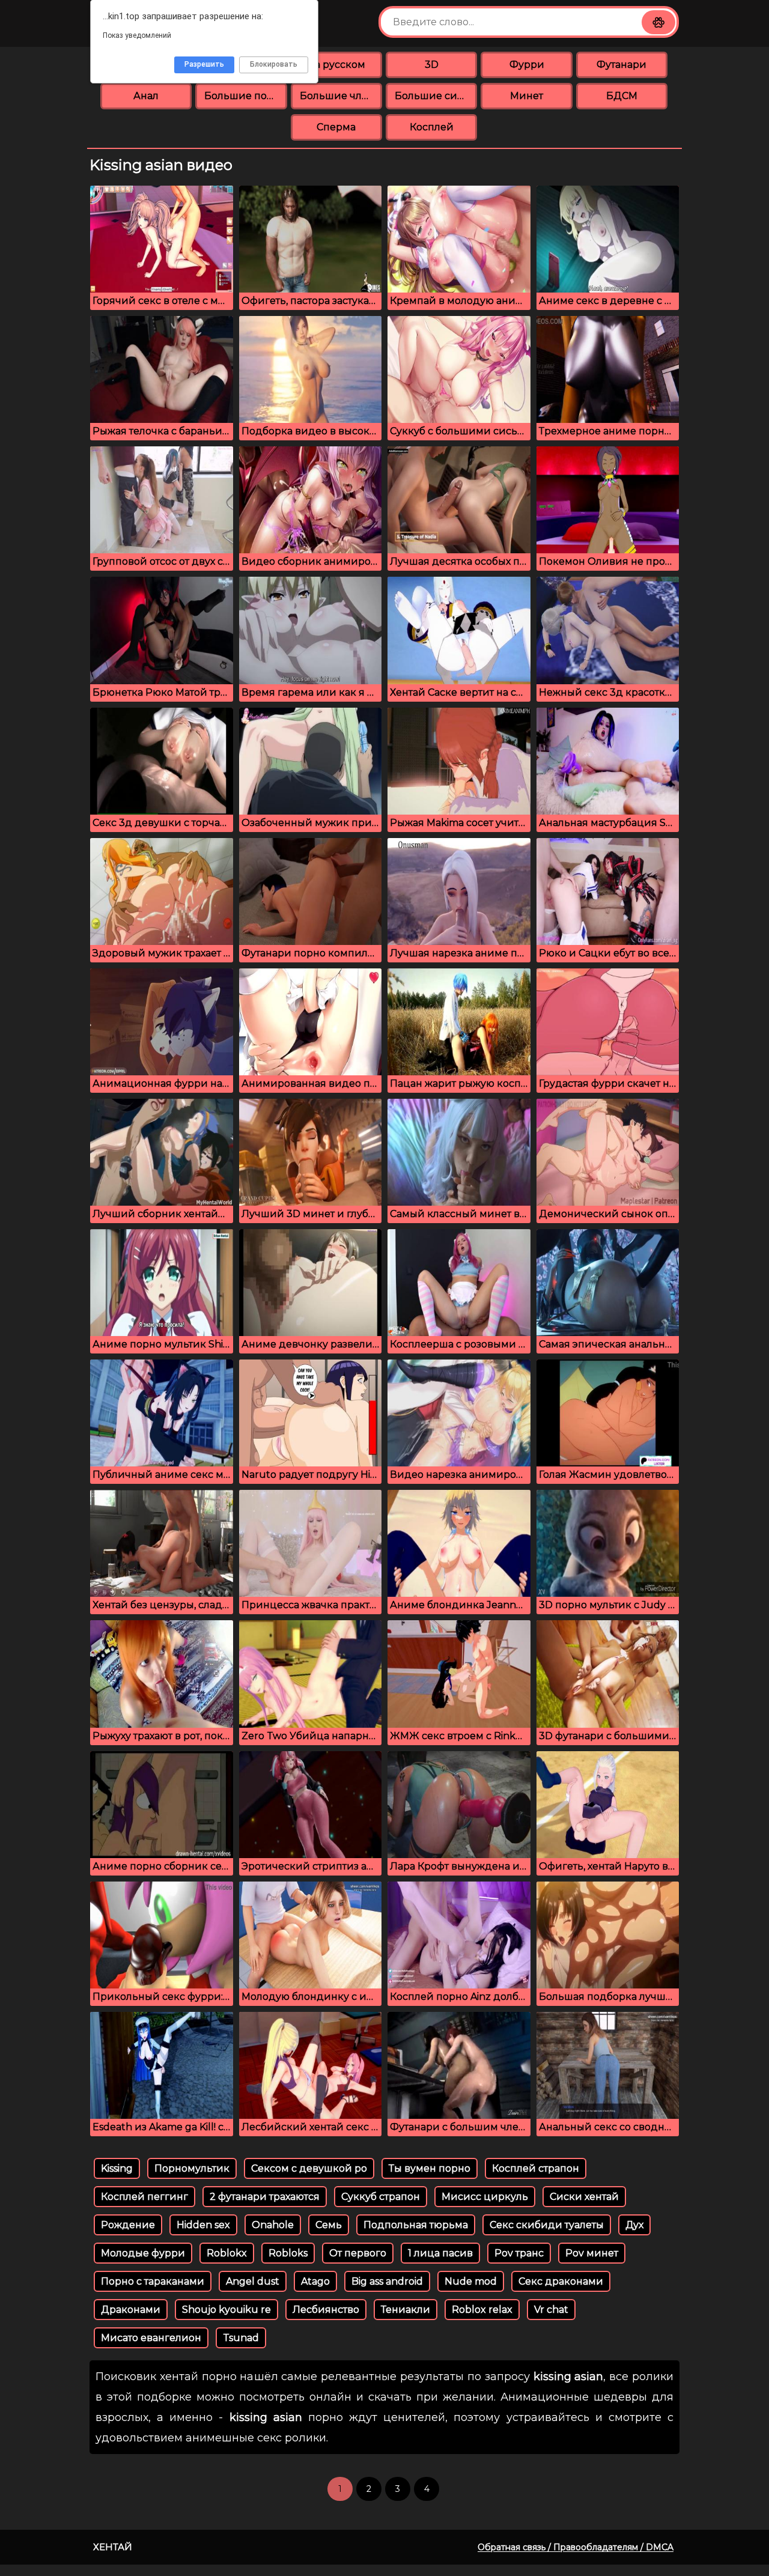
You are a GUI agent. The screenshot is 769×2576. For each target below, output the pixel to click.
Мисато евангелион (151, 2338)
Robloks (288, 2253)
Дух (634, 2225)
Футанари (622, 65)
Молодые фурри (143, 2253)
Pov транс (519, 2253)
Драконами (131, 2310)
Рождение (128, 2225)
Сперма (336, 127)
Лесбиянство (326, 2310)
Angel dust (253, 2281)
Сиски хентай (584, 2197)
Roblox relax (482, 2310)
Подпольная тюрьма (416, 2225)
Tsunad (241, 2338)
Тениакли (406, 2310)
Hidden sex (203, 2225)
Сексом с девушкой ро (309, 2168)
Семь (329, 2225)
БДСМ (622, 96)
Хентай (113, 2547)
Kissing (117, 2168)
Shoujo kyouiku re (226, 2310)
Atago (315, 2281)
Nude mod (471, 2281)
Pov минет (592, 2253)
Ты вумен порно (430, 2168)
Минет (527, 96)
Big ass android (387, 2281)
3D (432, 65)
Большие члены (341, 96)
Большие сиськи (436, 96)
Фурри (527, 65)
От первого (358, 2253)
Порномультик (192, 2168)
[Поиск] (658, 22)
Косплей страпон (536, 2168)
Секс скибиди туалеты (547, 2225)
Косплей (432, 127)
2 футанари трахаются (265, 2197)
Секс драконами (561, 2281)
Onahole (273, 2225)
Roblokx (227, 2253)
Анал (146, 96)
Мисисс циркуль (485, 2197)
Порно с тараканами (153, 2281)
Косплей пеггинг (144, 2197)
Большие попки (245, 96)
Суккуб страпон (381, 2197)
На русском (336, 65)
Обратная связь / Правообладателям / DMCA (576, 2547)
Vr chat (551, 2310)
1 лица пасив (440, 2253)
